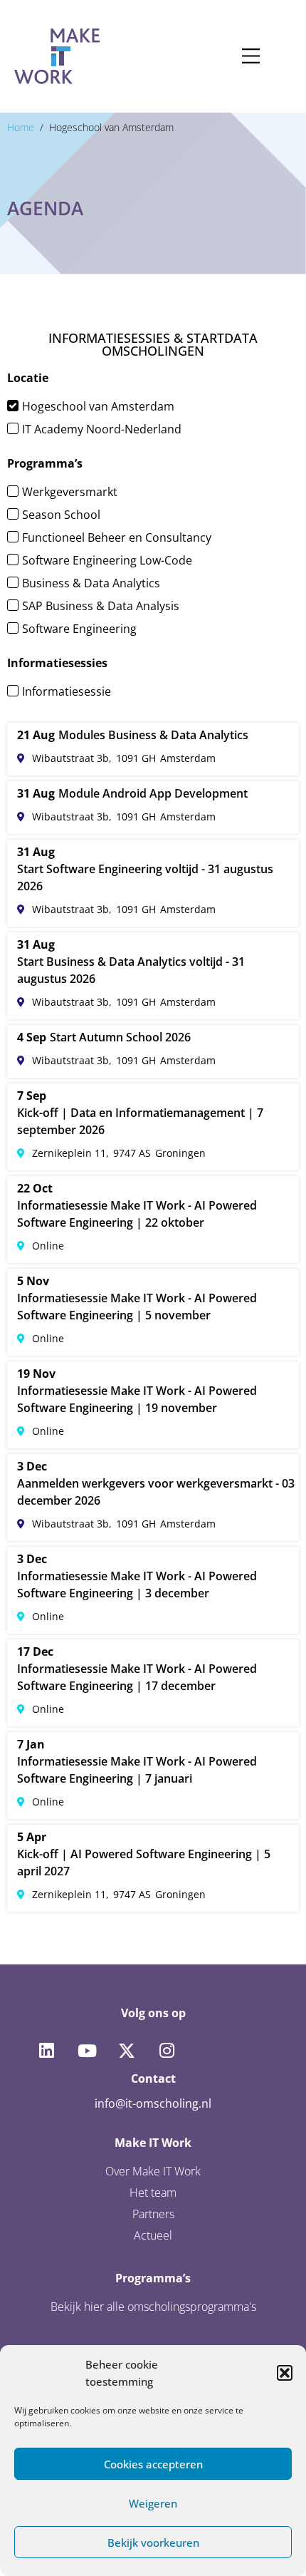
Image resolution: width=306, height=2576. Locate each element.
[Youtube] (86, 2051)
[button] (285, 2373)
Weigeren (153, 2503)
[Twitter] (127, 2051)
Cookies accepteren (153, 2464)
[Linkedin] (46, 2051)
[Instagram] (167, 2051)
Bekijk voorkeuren (153, 2542)
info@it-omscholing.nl (153, 2103)
